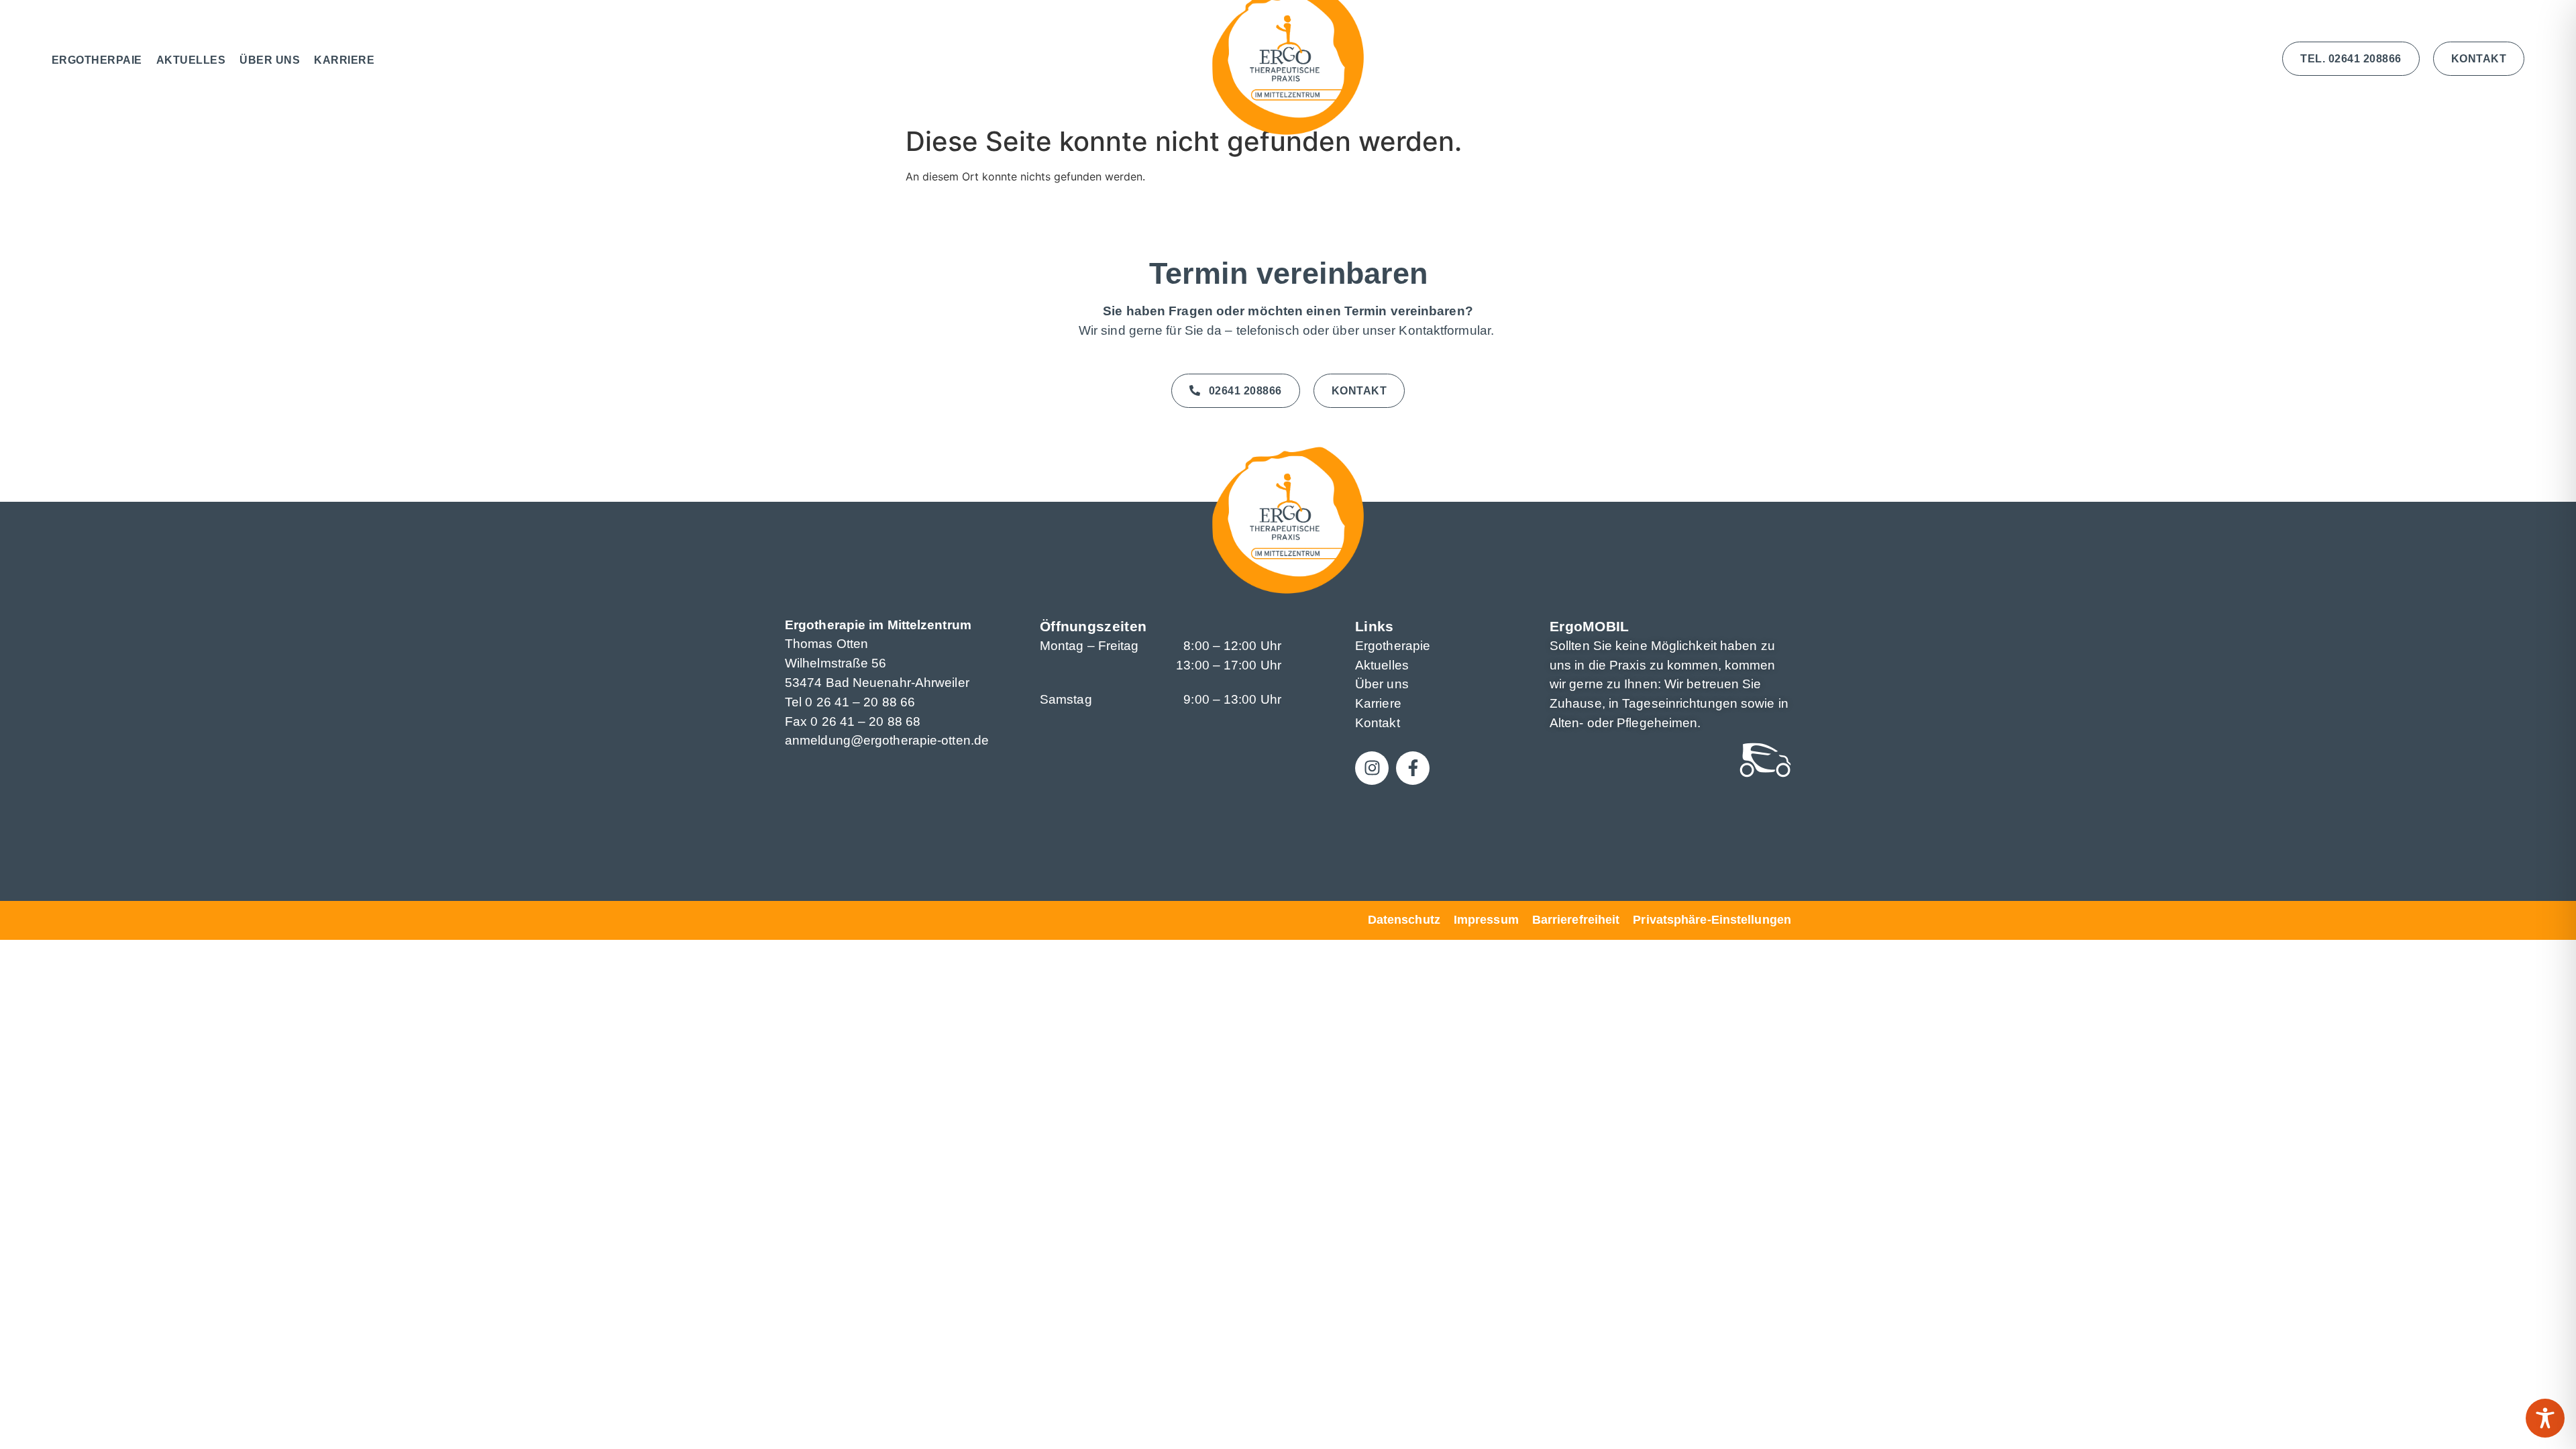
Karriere (344, 60)
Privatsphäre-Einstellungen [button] (1712, 920)
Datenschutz (1404, 920)
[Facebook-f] (1413, 768)
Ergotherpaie (97, 60)
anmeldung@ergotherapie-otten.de (887, 740)
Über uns (270, 60)
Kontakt (1378, 723)
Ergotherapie (1393, 646)
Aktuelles (191, 60)
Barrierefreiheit (1576, 920)
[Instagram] (1372, 768)
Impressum (1486, 920)
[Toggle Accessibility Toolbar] (2545, 1418)
